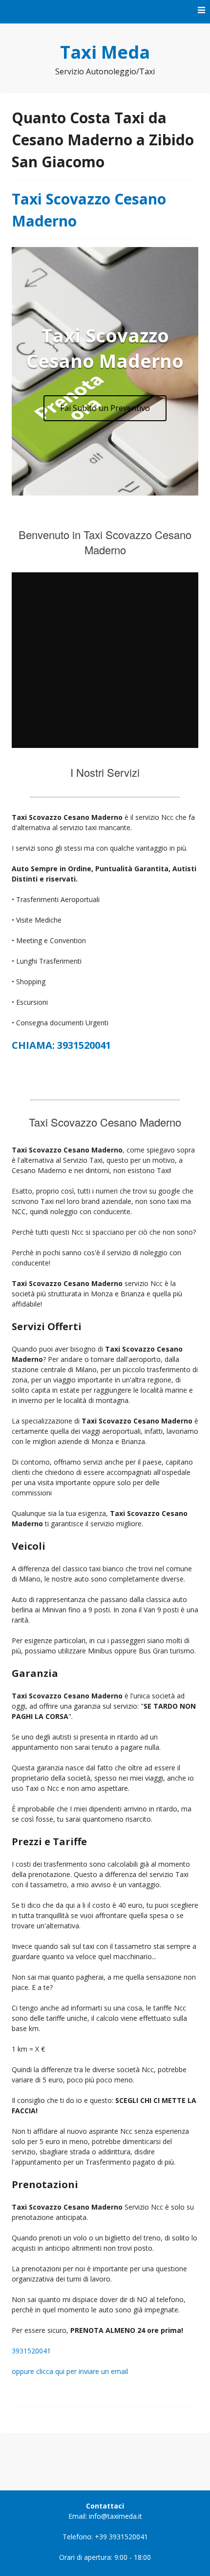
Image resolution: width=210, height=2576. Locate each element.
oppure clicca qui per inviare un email (70, 2371)
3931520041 (31, 2351)
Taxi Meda (105, 52)
